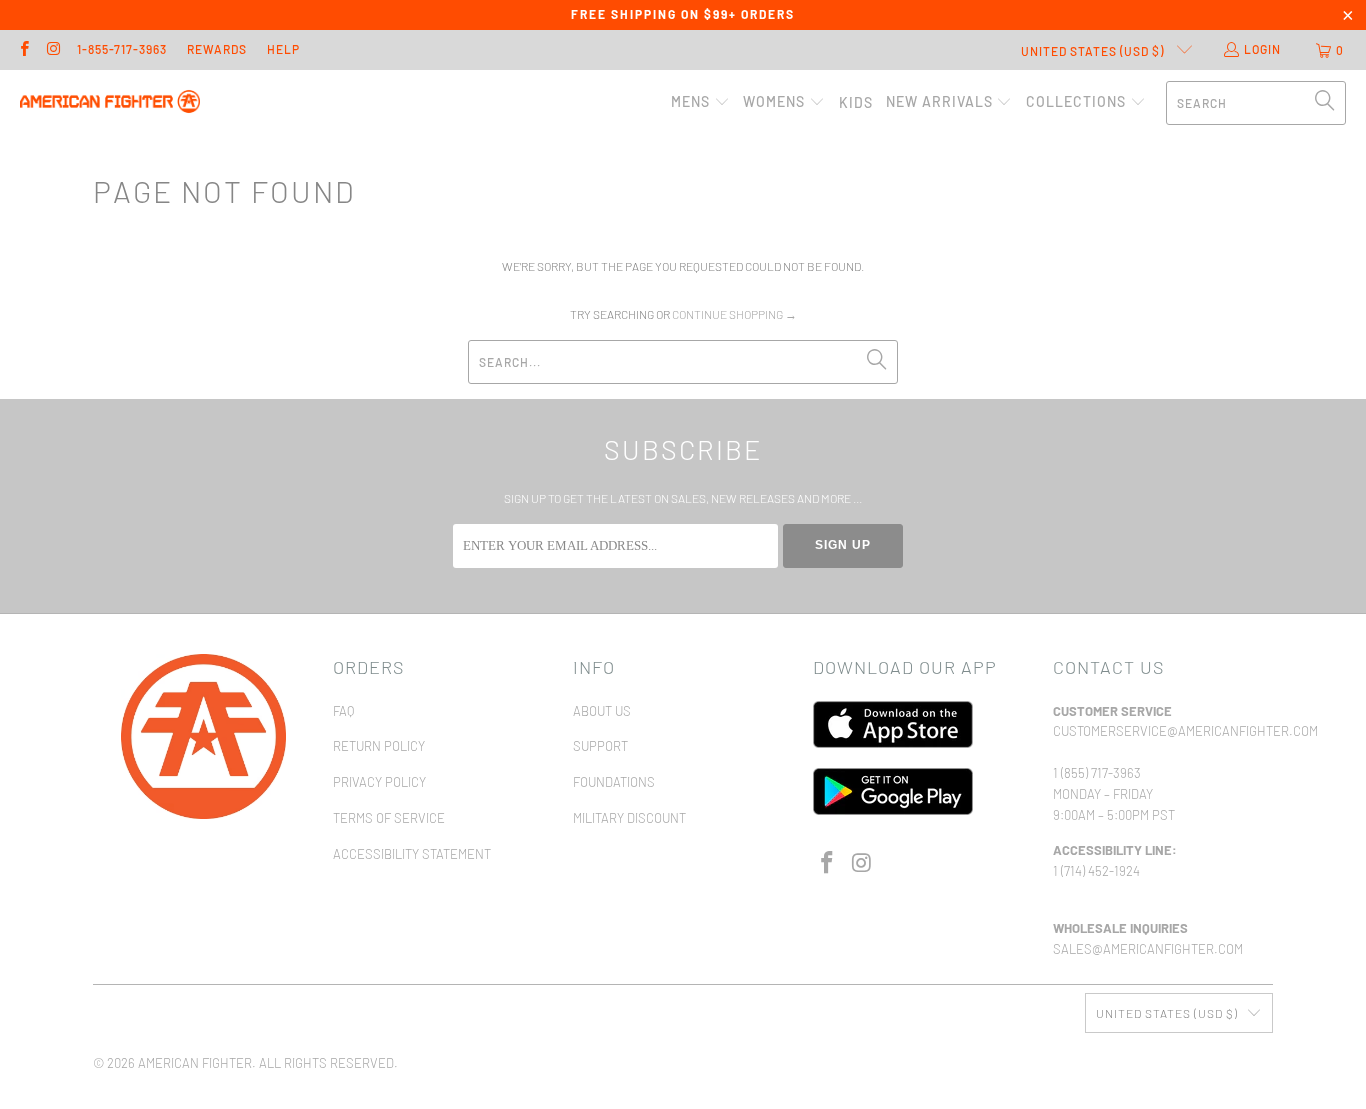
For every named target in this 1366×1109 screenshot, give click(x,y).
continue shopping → (734, 314)
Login (1262, 49)
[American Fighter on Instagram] (52, 50)
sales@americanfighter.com (1148, 949)
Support (600, 746)
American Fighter (195, 1063)
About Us (602, 711)
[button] (700, 102)
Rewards (217, 49)
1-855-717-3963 (122, 49)
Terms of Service (389, 818)
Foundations (614, 782)
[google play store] (893, 810)
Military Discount (629, 818)
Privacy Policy (379, 782)
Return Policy (379, 746)
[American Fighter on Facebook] (23, 50)
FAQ (343, 711)
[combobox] (1256, 103)
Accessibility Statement (412, 854)
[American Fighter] (110, 102)
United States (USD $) (1094, 51)
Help (283, 49)
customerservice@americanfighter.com (1185, 731)
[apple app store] (893, 743)
